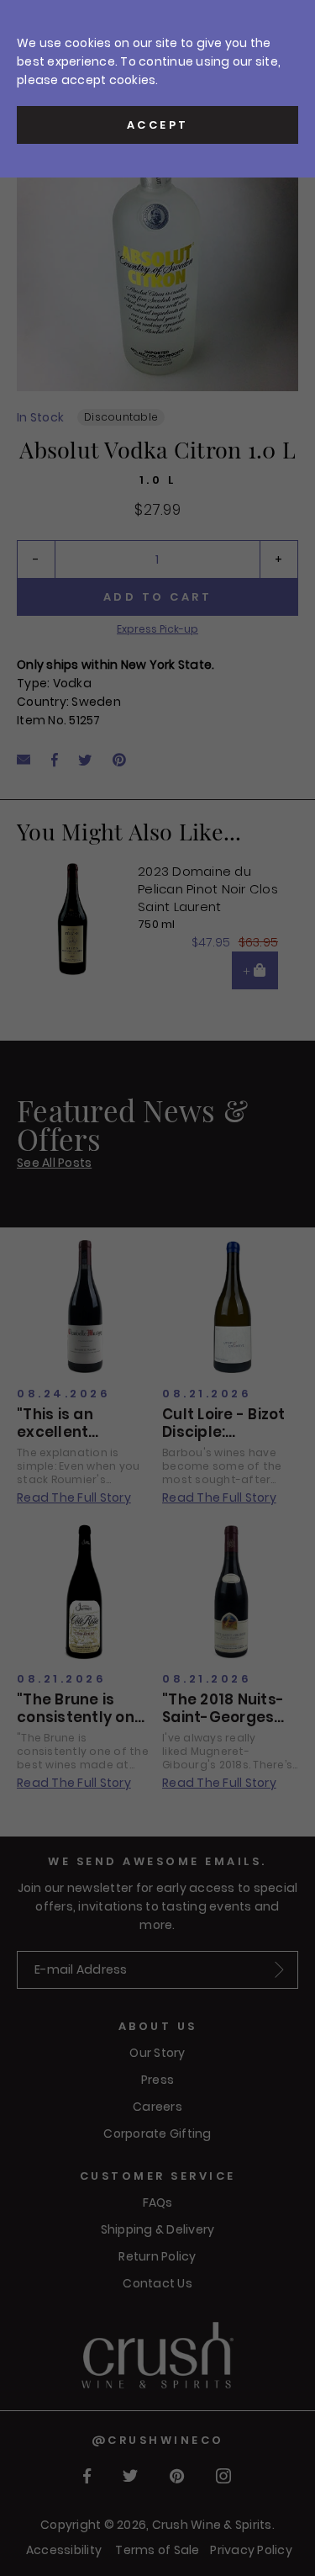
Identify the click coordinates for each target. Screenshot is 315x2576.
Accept (158, 125)
